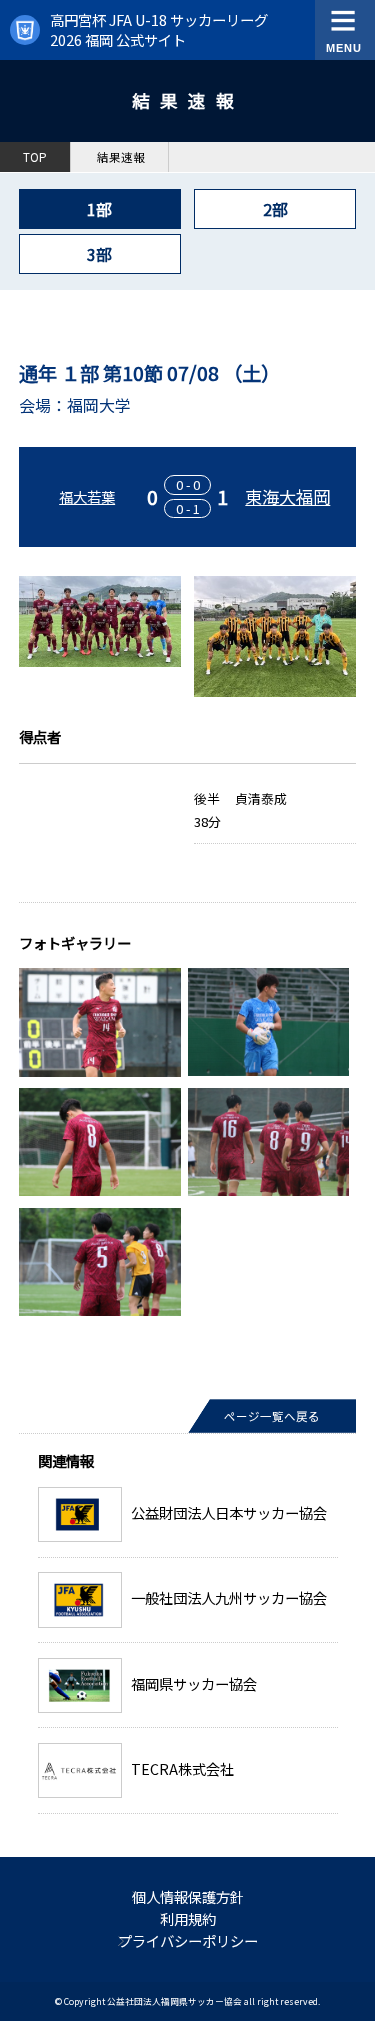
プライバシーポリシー (188, 1940)
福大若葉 (87, 496)
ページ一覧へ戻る (272, 1416)
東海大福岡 (287, 496)
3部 (99, 254)
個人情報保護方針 (188, 1896)
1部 (99, 209)
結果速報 (121, 157)
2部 (275, 209)
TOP (35, 157)
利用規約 (188, 1918)
